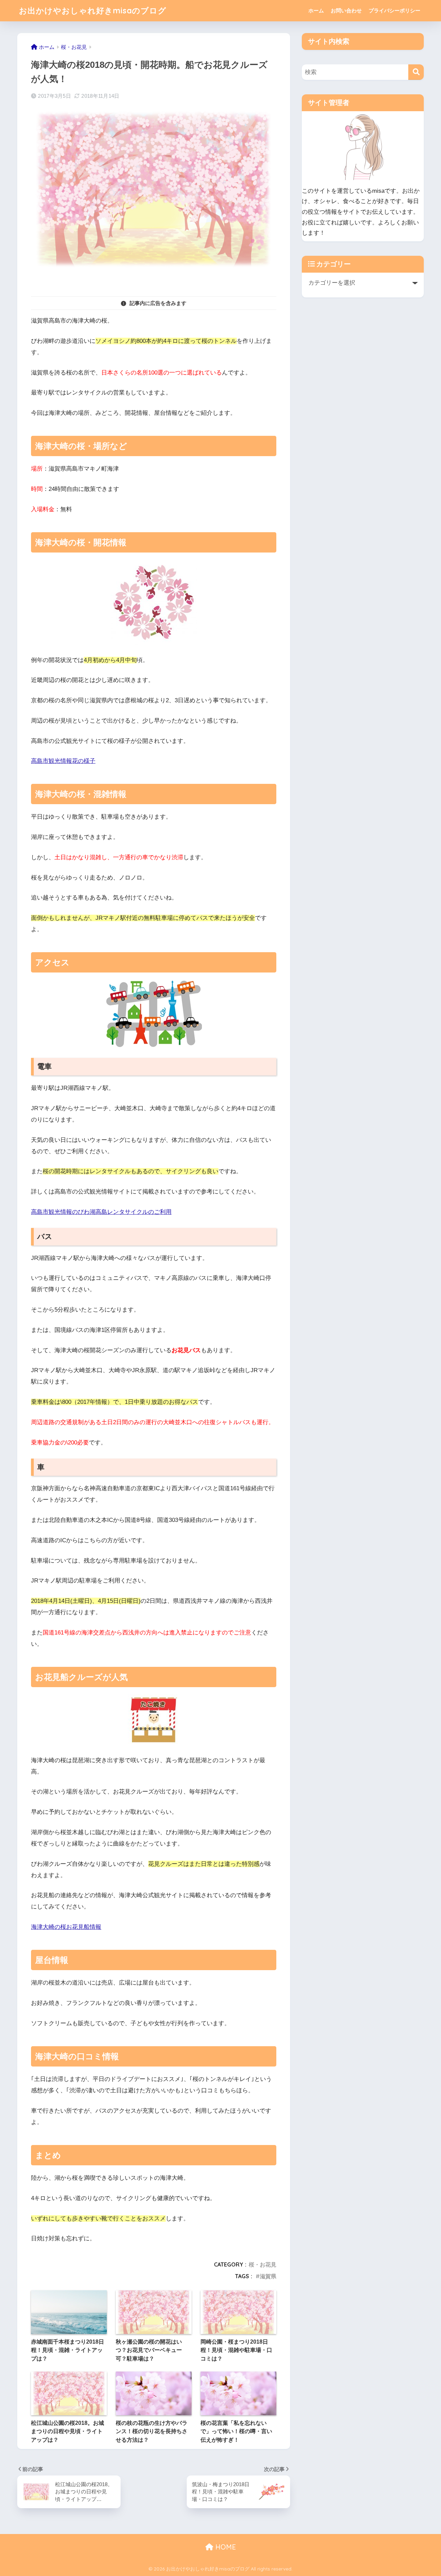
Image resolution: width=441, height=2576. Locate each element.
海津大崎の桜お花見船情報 (66, 1927)
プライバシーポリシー (394, 10)
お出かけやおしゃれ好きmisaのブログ (93, 10)
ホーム (316, 10)
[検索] (416, 72)
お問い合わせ (346, 10)
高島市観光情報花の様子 (63, 761)
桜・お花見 (263, 2264)
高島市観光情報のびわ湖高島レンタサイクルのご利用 (101, 1212)
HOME (225, 2547)
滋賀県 (268, 2276)
